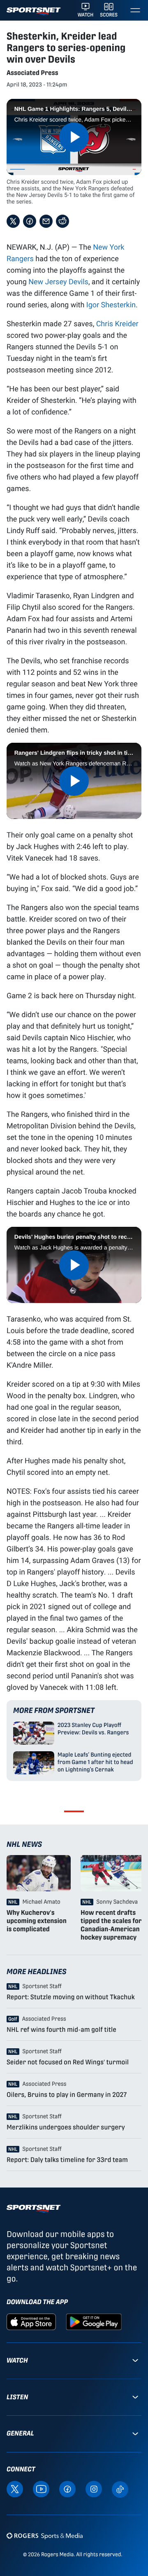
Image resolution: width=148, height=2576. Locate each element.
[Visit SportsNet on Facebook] (67, 2489)
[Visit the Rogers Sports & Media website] (45, 2536)
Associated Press (32, 73)
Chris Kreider (117, 323)
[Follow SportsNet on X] (15, 2489)
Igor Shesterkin (111, 304)
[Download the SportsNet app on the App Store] (31, 2321)
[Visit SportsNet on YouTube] (41, 2489)
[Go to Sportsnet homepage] (34, 11)
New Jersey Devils (58, 281)
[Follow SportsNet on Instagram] (94, 2489)
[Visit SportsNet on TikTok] (120, 2489)
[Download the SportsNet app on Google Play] (94, 2321)
